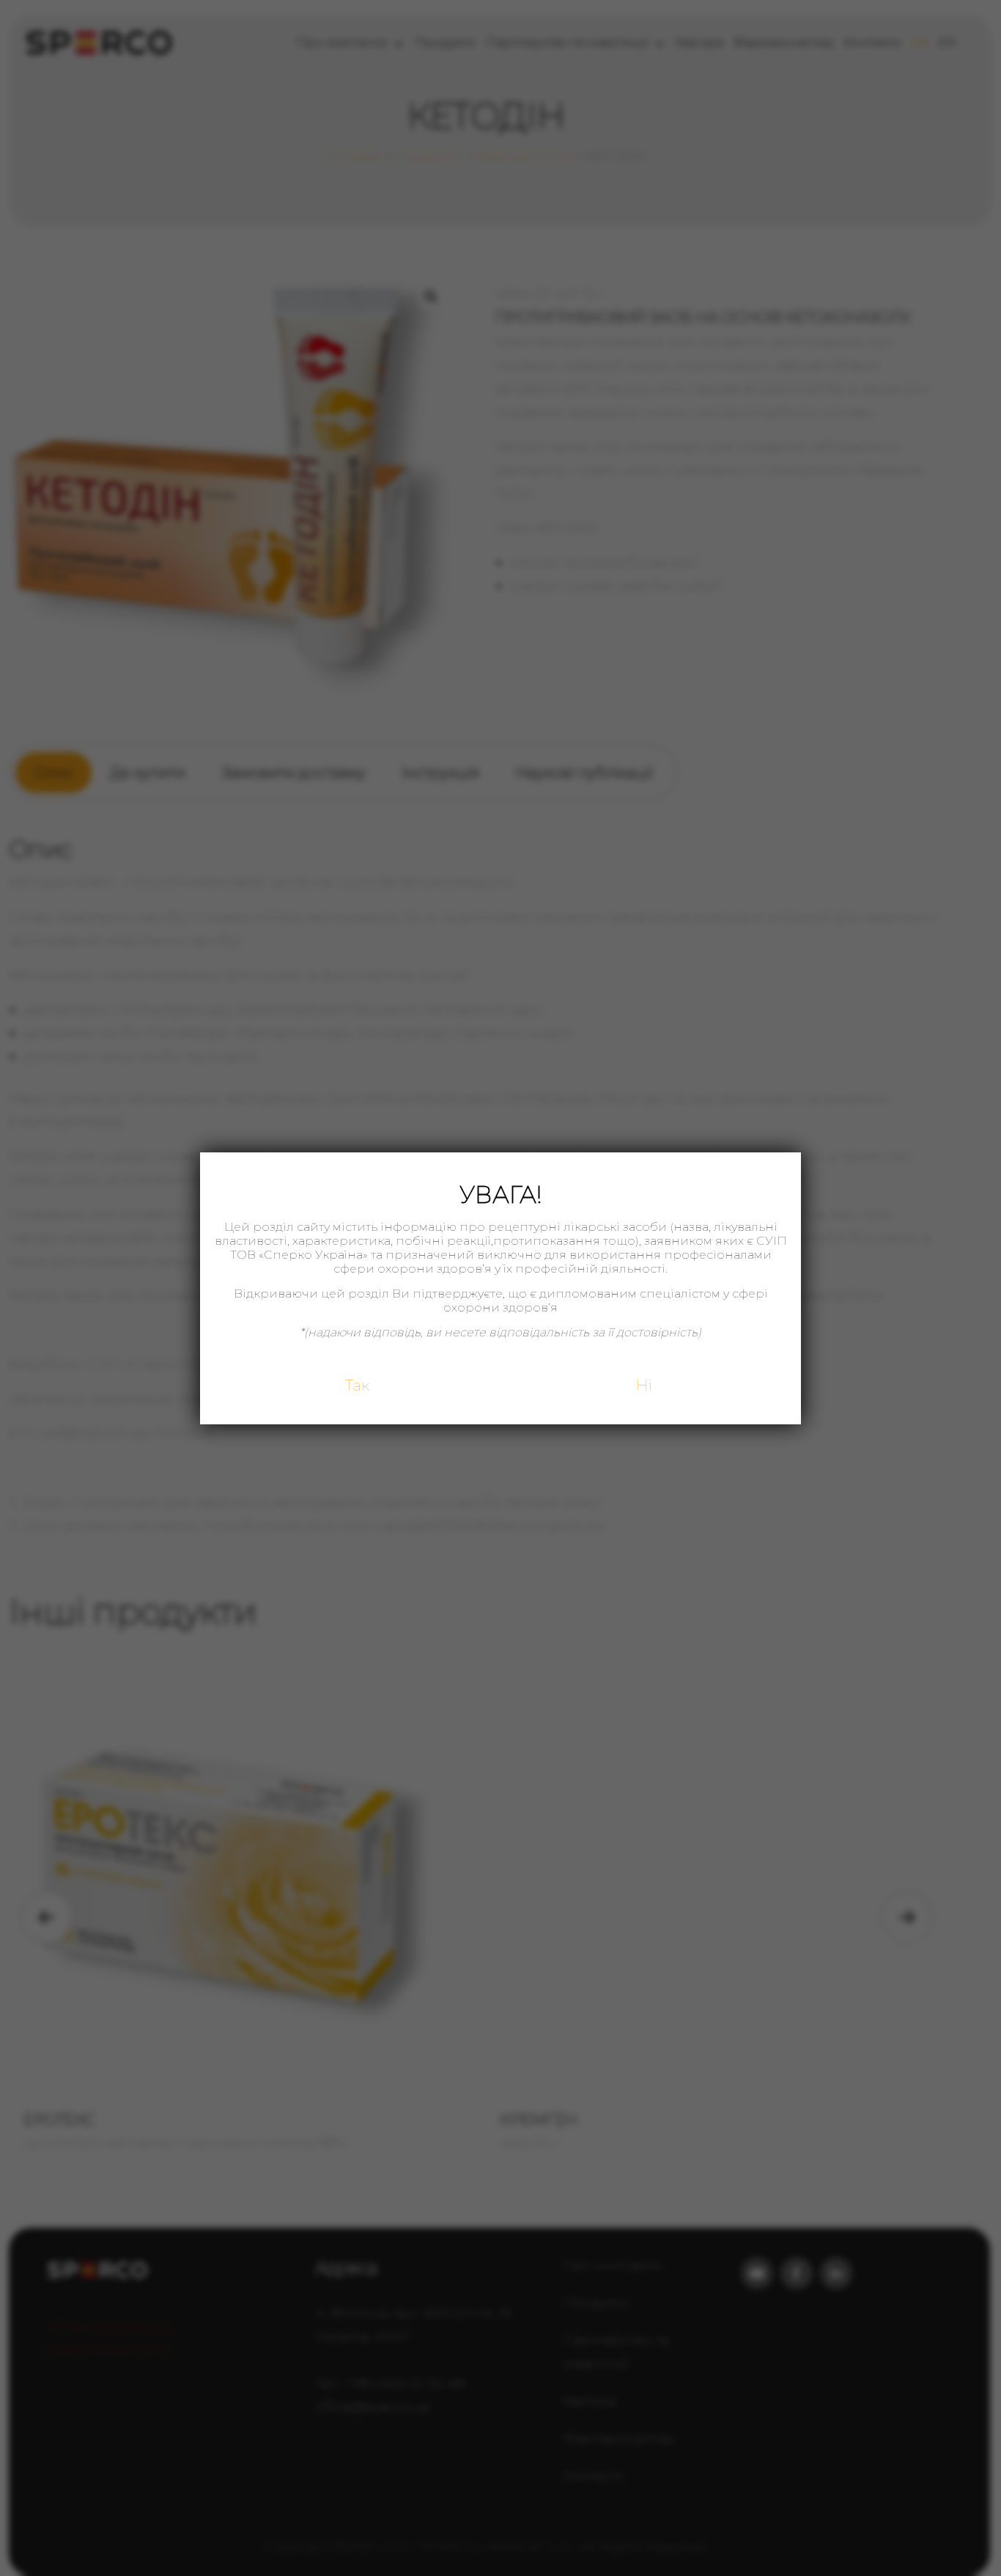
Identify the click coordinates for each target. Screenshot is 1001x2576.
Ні (644, 1385)
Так (357, 1385)
